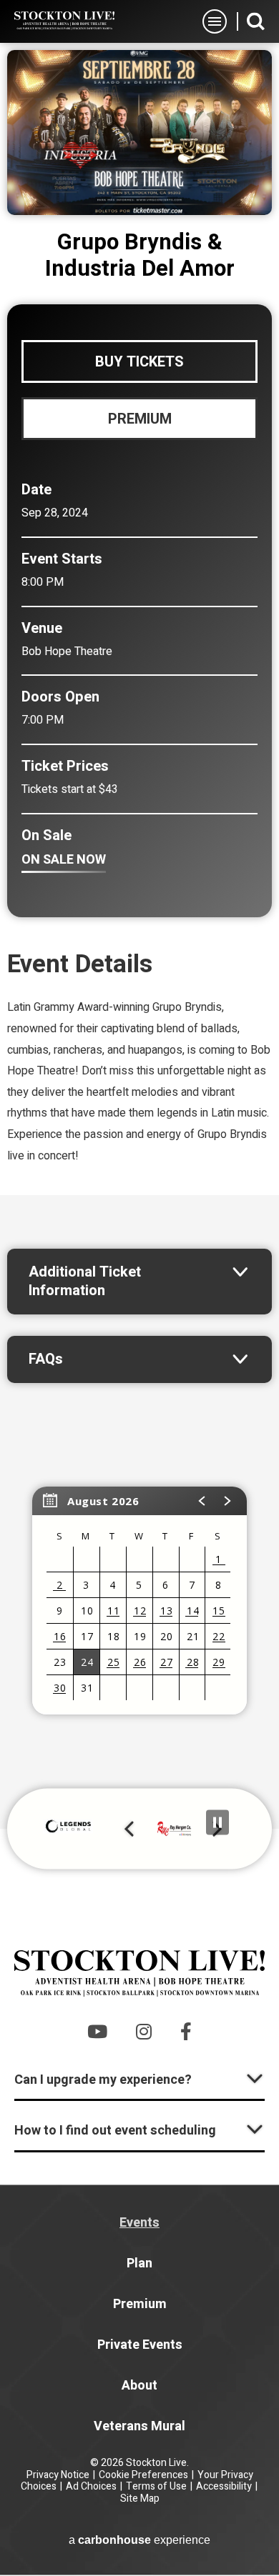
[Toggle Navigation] (215, 21)
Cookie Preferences (143, 2475)
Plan (139, 2263)
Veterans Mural (139, 2426)
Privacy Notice (58, 2475)
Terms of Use (156, 2486)
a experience (139, 2540)
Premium (140, 2304)
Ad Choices (91, 2486)
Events (139, 2223)
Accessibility (224, 2486)
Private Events (140, 2345)
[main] (139, 936)
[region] (139, 1601)
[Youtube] (97, 2031)
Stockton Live (64, 21)
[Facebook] (186, 2031)
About (139, 2386)
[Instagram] (144, 2031)
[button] (202, 1501)
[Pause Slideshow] (217, 1823)
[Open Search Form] (256, 21)
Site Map (140, 2498)
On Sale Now (64, 860)
